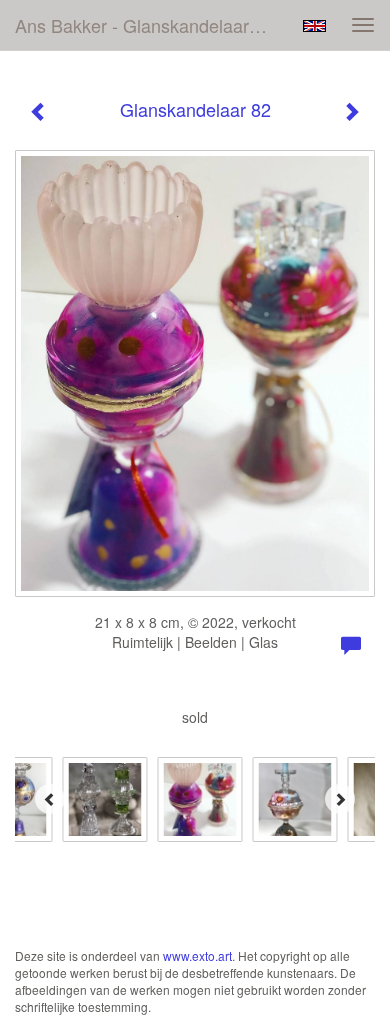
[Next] (340, 799)
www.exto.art (197, 955)
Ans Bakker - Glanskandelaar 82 (144, 25)
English (314, 26)
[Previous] (50, 799)
